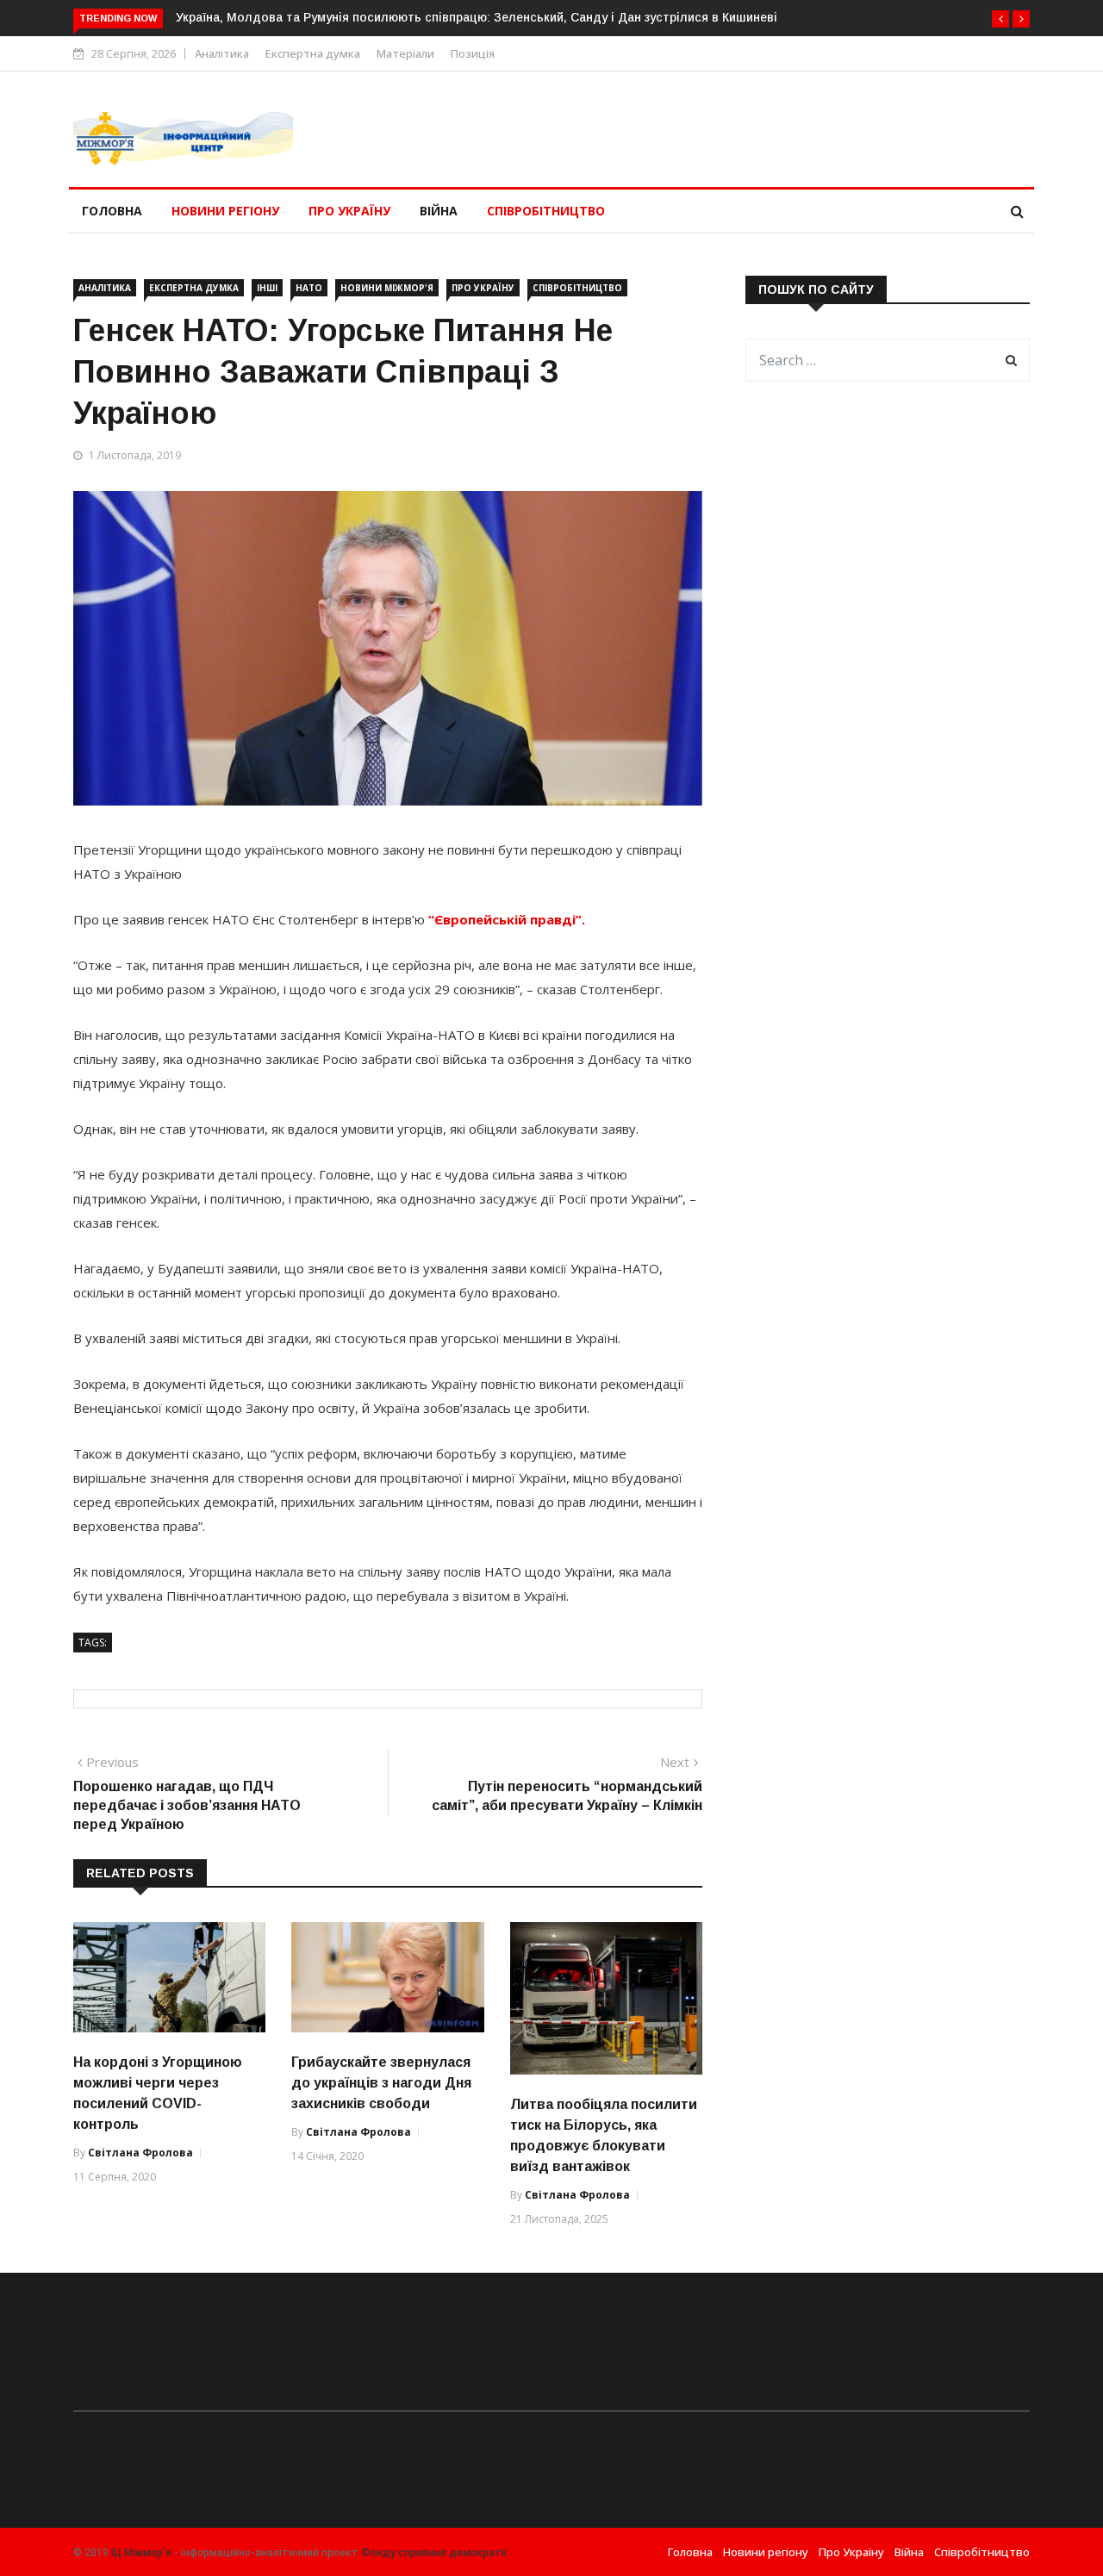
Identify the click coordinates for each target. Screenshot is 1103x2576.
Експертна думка (313, 53)
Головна (112, 211)
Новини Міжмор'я (387, 288)
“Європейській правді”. (507, 919)
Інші (267, 288)
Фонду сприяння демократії (434, 2553)
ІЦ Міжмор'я (141, 2553)
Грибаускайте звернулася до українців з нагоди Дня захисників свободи (381, 2083)
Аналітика (222, 53)
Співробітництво (546, 211)
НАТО (309, 288)
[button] (1000, 19)
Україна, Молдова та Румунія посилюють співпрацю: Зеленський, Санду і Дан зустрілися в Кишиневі (477, 17)
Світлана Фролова (140, 2153)
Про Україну (349, 211)
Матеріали (405, 53)
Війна (439, 211)
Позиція (473, 53)
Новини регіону (225, 211)
